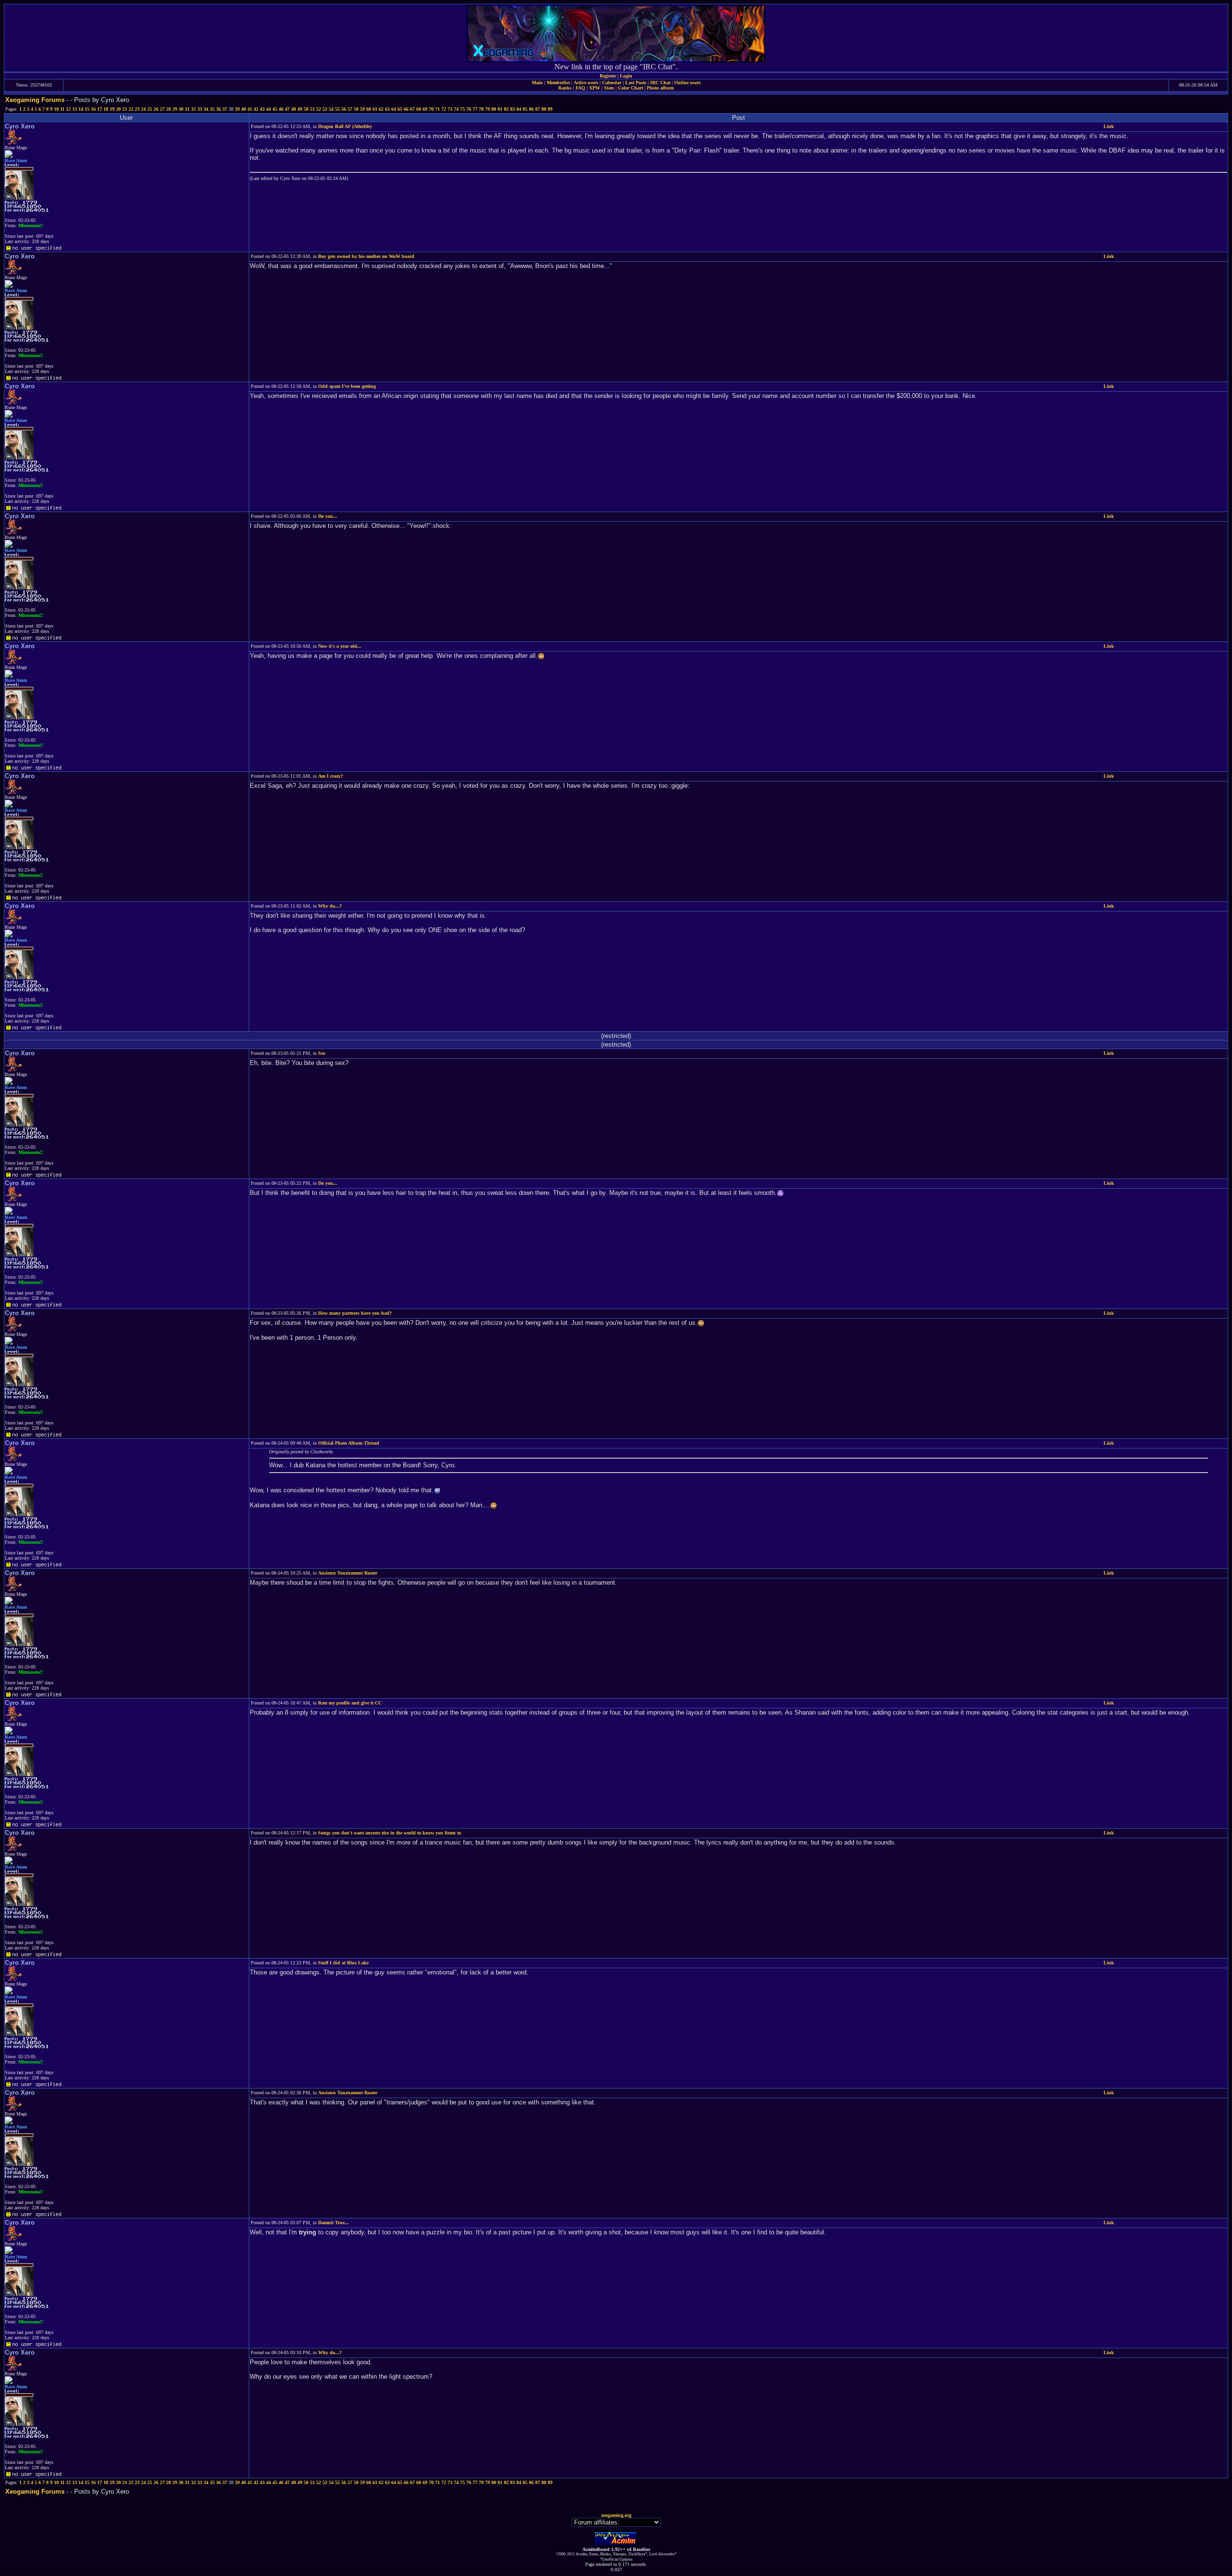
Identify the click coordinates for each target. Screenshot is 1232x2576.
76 (469, 109)
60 (369, 109)
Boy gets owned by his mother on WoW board (366, 256)
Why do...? (330, 906)
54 (331, 109)
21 (125, 109)
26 (156, 109)
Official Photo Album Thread (349, 1443)
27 (162, 109)
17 (100, 109)
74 (456, 109)
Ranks (565, 88)
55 (337, 109)
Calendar (612, 83)
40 (244, 109)
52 (319, 109)
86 (531, 109)
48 (294, 109)
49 (300, 109)
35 (212, 109)
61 (375, 109)
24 (143, 109)
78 (481, 109)
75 (462, 109)
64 (394, 109)
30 (181, 109)
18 (106, 109)
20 (118, 109)
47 (287, 109)
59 (362, 109)
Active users (586, 83)
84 (519, 109)
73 (450, 109)
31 (187, 109)
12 (68, 109)
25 (150, 109)
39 (237, 109)
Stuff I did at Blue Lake (343, 1963)
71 (437, 109)
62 (381, 109)
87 (538, 109)
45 (275, 109)
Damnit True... (334, 2223)
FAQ (580, 88)
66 (406, 109)
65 (400, 109)
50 (306, 109)
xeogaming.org (616, 2515)
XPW (595, 88)
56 (344, 109)
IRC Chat (660, 83)
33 (200, 109)
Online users (687, 83)
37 (225, 109)
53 (325, 109)
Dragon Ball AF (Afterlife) (345, 126)
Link (1109, 126)
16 (93, 109)
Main (537, 83)
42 (256, 109)
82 (506, 109)
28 (168, 109)
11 (62, 109)
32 (193, 109)
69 (425, 109)
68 (419, 109)
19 (112, 109)
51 (312, 109)
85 (525, 109)
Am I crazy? (331, 776)
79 (488, 109)
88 (544, 109)
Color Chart (630, 88)
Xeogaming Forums (35, 100)
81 (500, 109)
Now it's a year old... (340, 646)
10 (56, 109)
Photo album (660, 88)
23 (137, 109)
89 (550, 109)
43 (262, 109)
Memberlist (558, 83)
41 (250, 109)
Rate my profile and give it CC (350, 1703)
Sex (322, 1053)
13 (75, 109)
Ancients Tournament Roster (348, 1573)
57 (350, 109)
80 (494, 109)
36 (218, 109)
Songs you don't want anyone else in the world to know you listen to (390, 1833)
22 (131, 109)
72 (444, 109)
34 (206, 109)
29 (175, 109)
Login (626, 76)
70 (431, 109)
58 (356, 109)
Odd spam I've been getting (347, 386)
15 (87, 109)
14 (81, 109)
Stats (609, 88)
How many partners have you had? (355, 1313)
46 (281, 109)
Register (608, 76)
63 (387, 109)
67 (412, 109)
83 (513, 109)
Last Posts (636, 83)
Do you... (328, 516)
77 (475, 109)
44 (269, 109)
